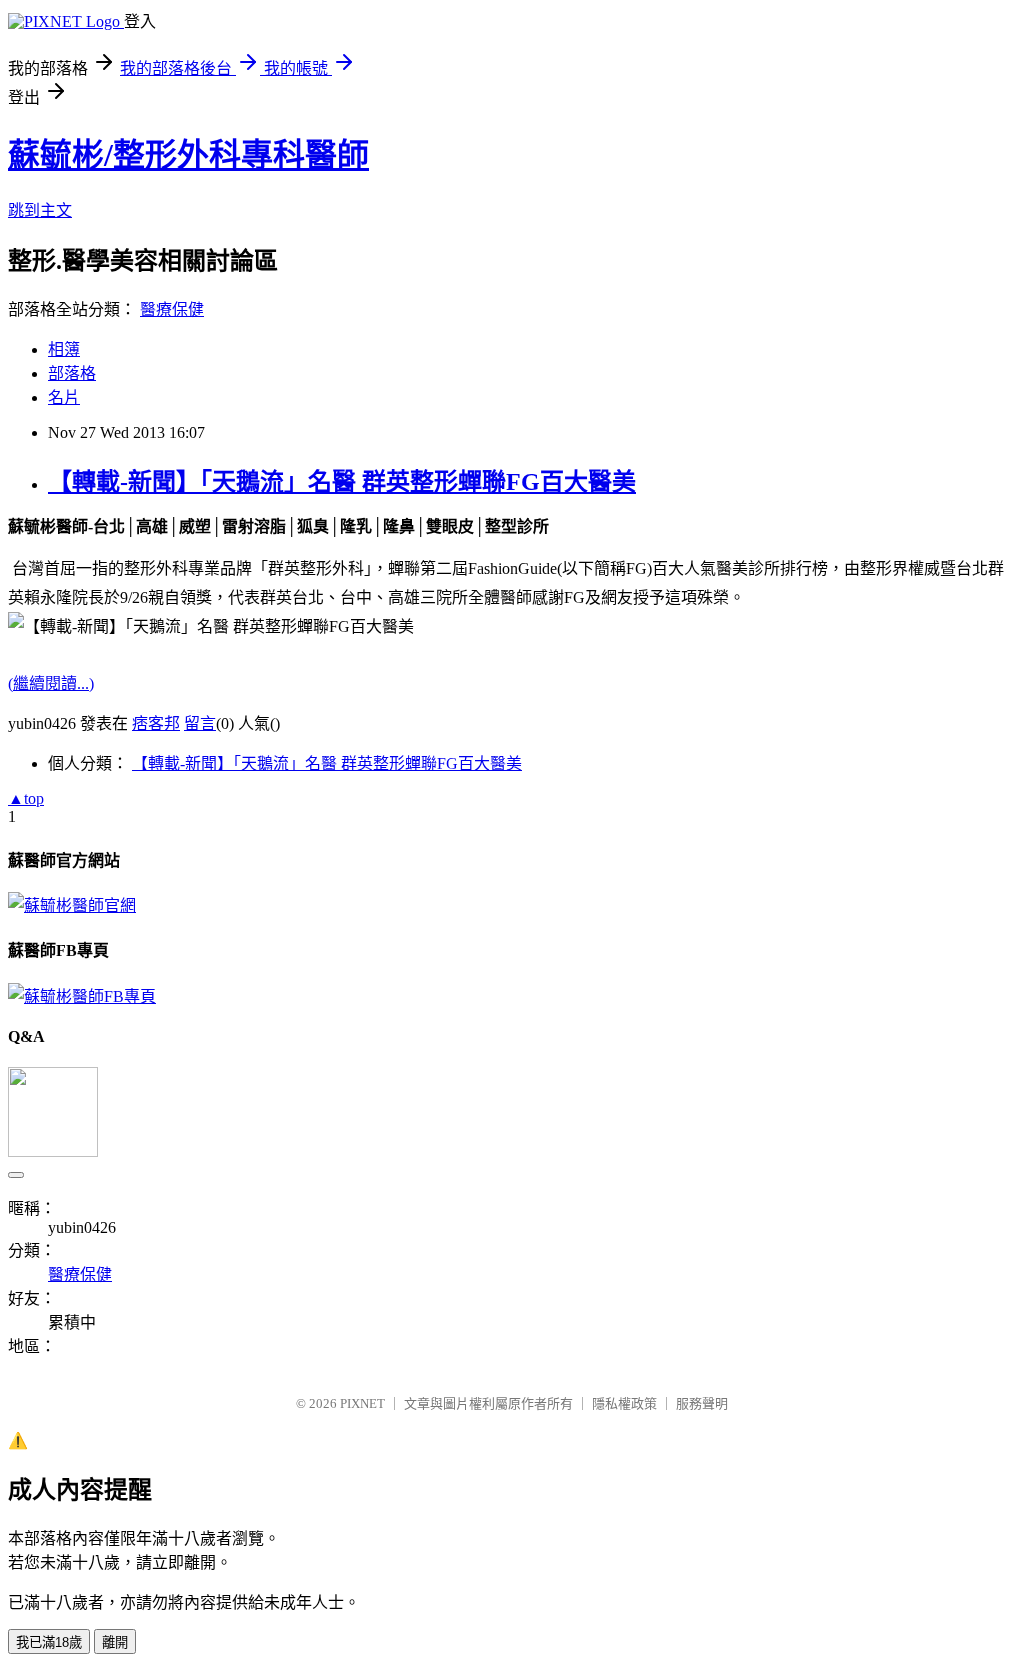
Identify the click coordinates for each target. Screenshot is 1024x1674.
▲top (26, 798)
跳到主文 (40, 210)
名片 (64, 397)
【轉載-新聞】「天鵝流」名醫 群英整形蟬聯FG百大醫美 (342, 482)
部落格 (72, 373)
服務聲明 (702, 1403)
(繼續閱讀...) (51, 683)
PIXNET (362, 1403)
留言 (200, 723)
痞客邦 (156, 723)
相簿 (64, 349)
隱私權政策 (624, 1403)
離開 (115, 1642)
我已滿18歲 (49, 1642)
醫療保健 (172, 309)
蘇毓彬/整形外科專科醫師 (188, 155)
